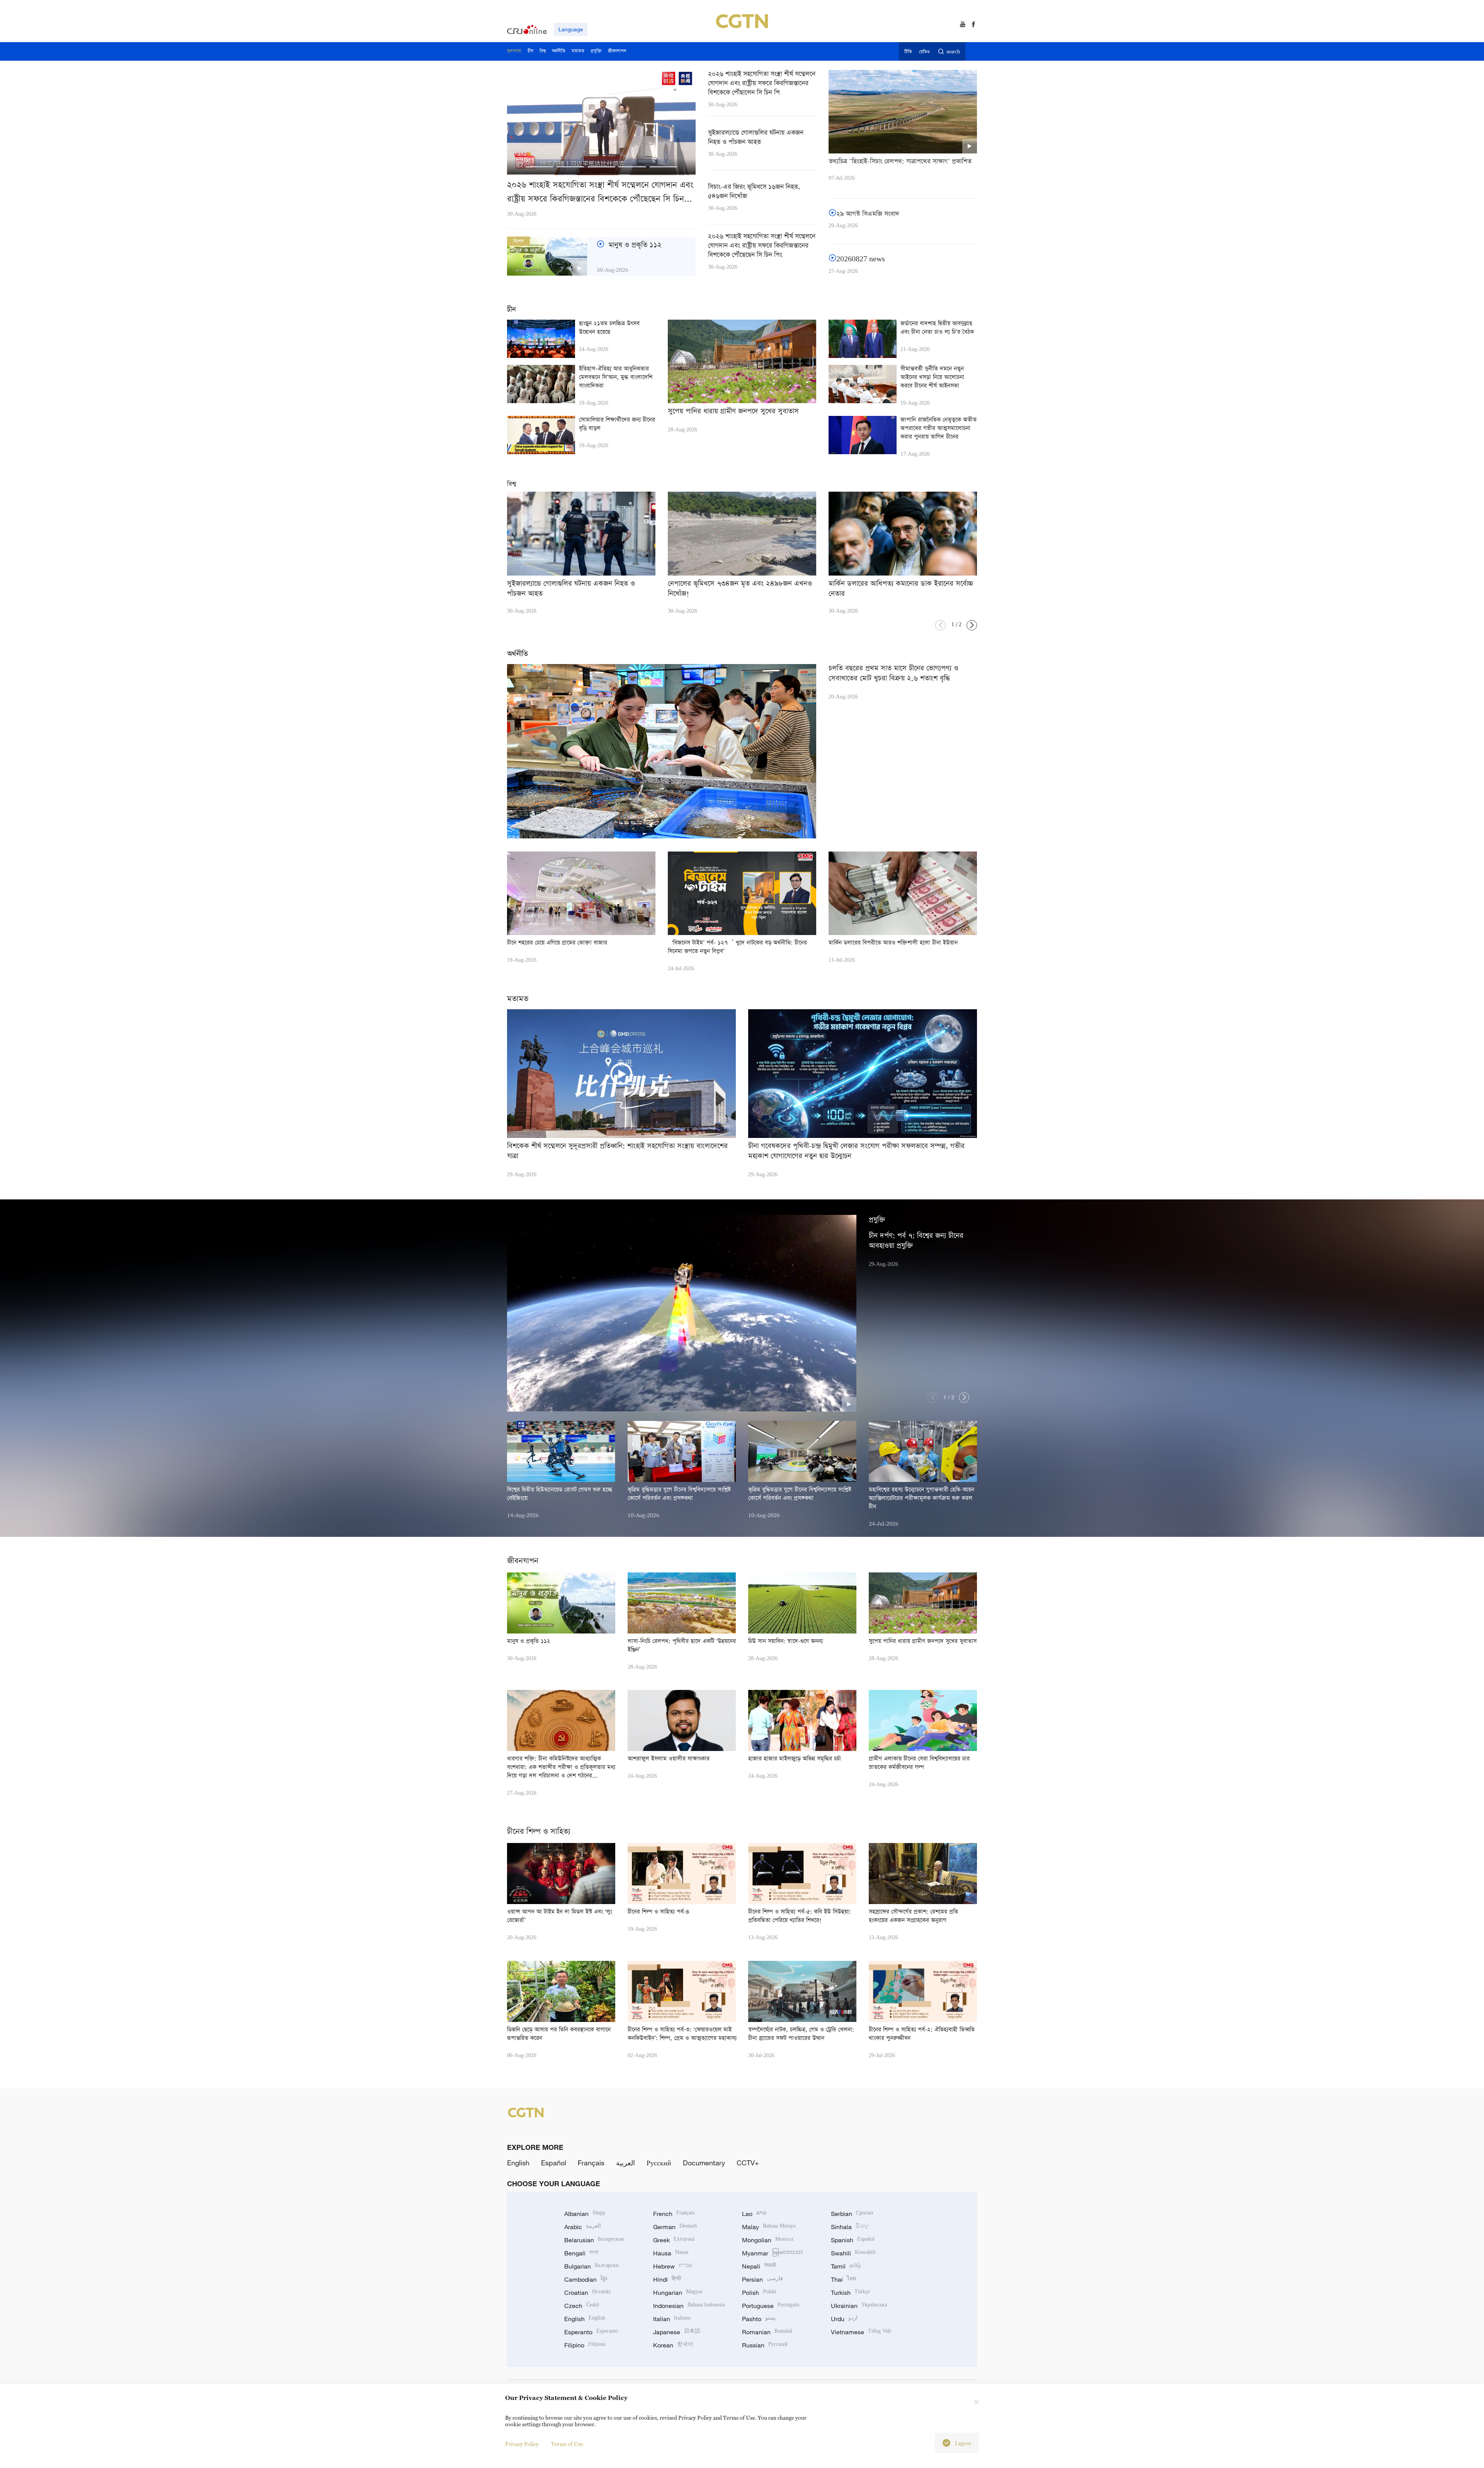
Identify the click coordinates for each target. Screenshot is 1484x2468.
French (674, 2214)
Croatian (587, 2293)
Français (591, 2163)
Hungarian (678, 2293)
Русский (659, 2163)
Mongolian (768, 2240)
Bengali (581, 2253)
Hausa (671, 2253)
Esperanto (591, 2332)
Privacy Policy (522, 2444)
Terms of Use (567, 2444)
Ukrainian (859, 2306)
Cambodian (586, 2279)
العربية (625, 2163)
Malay (769, 2227)
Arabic (583, 2227)
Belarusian (594, 2240)
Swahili (853, 2253)
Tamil (846, 2266)
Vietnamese (861, 2332)
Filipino (585, 2345)
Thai (843, 2279)
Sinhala (850, 2227)
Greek (674, 2240)
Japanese (677, 2332)
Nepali (759, 2266)
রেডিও (924, 52)
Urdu (844, 2319)
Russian (765, 2345)
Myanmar (772, 2253)
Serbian (852, 2214)
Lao (754, 2214)
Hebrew (673, 2266)
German (675, 2227)
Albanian (585, 2214)
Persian (762, 2279)
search (953, 52)
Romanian (767, 2332)
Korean (673, 2345)
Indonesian (689, 2306)
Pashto (759, 2319)
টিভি (908, 52)
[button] (539, 167)
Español (554, 2163)
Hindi (667, 2279)
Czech (582, 2306)
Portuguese (771, 2306)
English (518, 2163)
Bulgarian (591, 2266)
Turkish (850, 2293)
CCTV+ (748, 2163)
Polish (759, 2293)
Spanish (853, 2240)
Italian (672, 2319)
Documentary (704, 2163)
